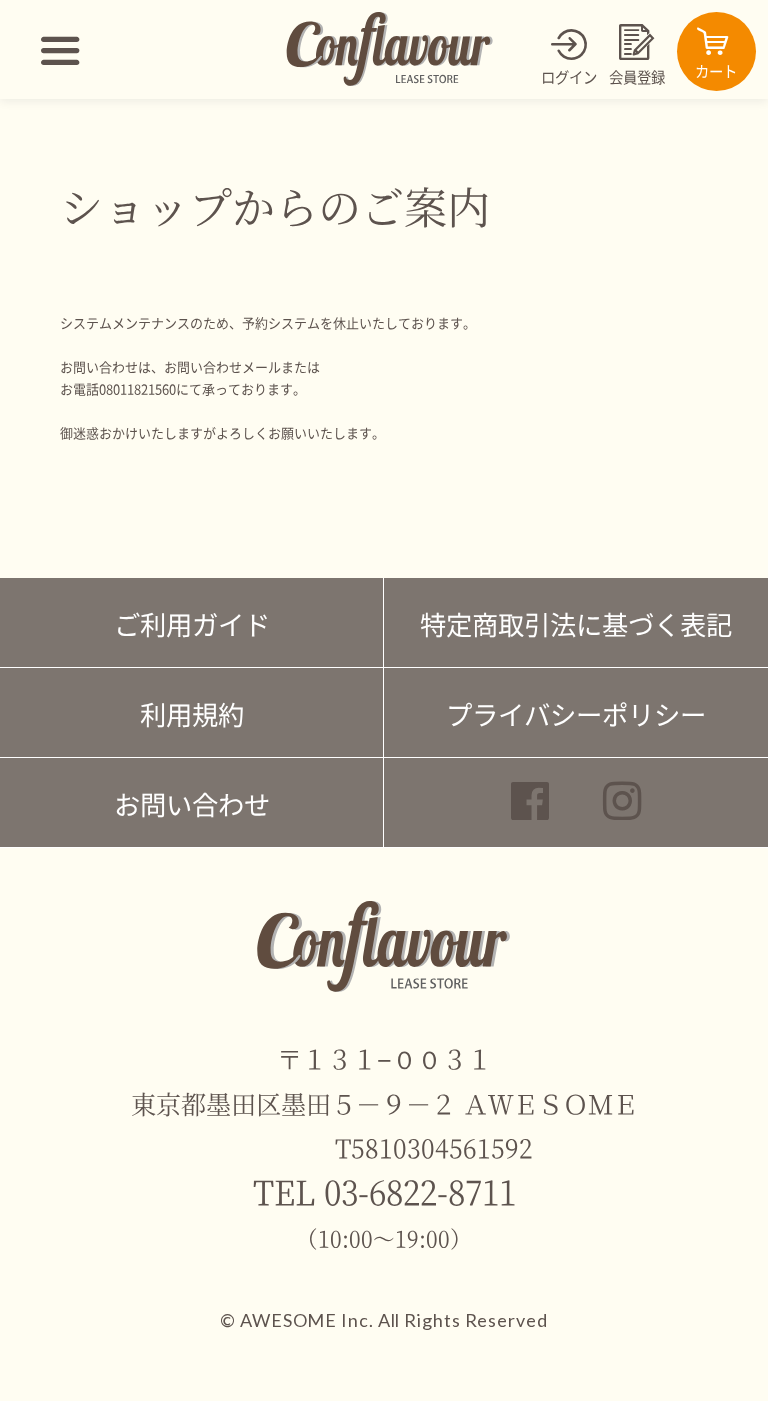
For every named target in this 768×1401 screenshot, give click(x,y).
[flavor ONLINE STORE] (383, 988)
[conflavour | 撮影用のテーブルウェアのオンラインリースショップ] (390, 82)
